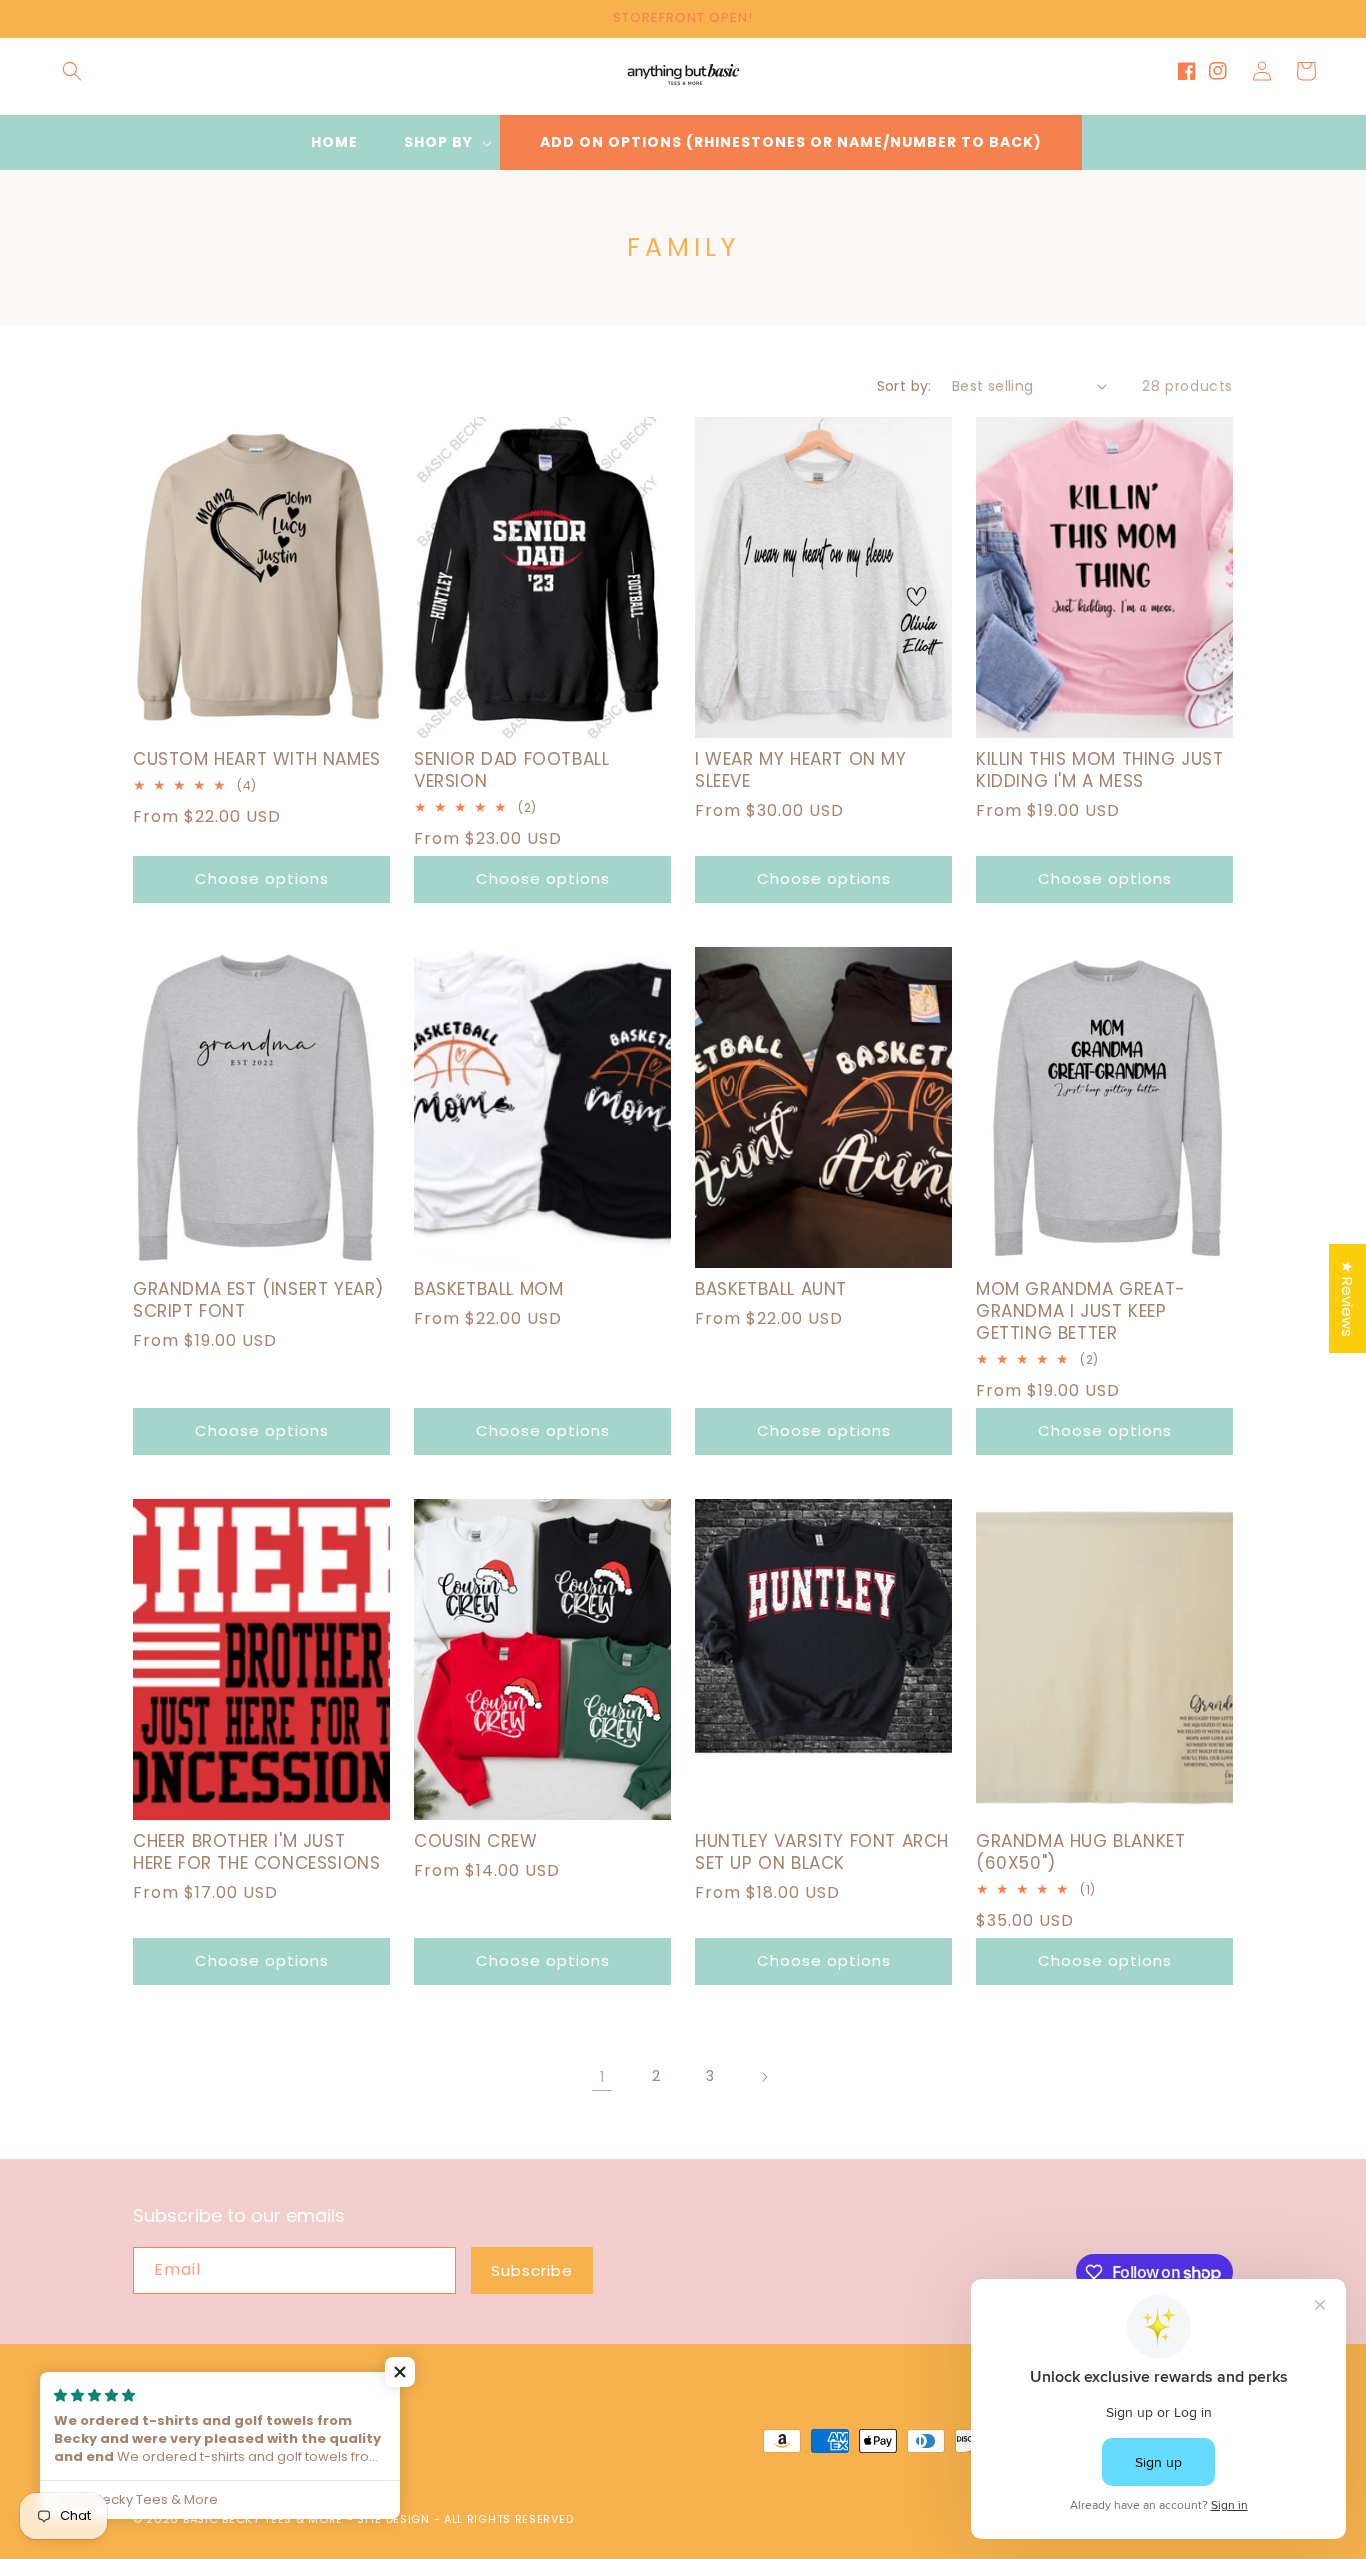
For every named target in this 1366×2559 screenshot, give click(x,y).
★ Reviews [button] (1347, 1298)
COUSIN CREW (476, 1841)
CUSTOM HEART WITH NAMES (257, 759)
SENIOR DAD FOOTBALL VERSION (511, 770)
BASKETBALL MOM (488, 1289)
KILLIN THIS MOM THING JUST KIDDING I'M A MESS (1100, 770)
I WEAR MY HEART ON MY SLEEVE (801, 770)
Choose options (262, 878)
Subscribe (532, 2270)
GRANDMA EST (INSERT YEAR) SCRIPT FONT (258, 1300)
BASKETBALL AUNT (771, 1289)
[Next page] (764, 2077)
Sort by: (904, 386)
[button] (72, 71)
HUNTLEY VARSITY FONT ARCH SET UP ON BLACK (822, 1852)
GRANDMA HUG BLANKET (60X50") (1080, 1852)
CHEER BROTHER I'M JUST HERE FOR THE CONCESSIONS (256, 1852)
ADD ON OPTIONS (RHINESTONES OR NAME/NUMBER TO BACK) (791, 142)
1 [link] (602, 2076)
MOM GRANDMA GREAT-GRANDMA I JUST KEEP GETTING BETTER (1081, 1311)
